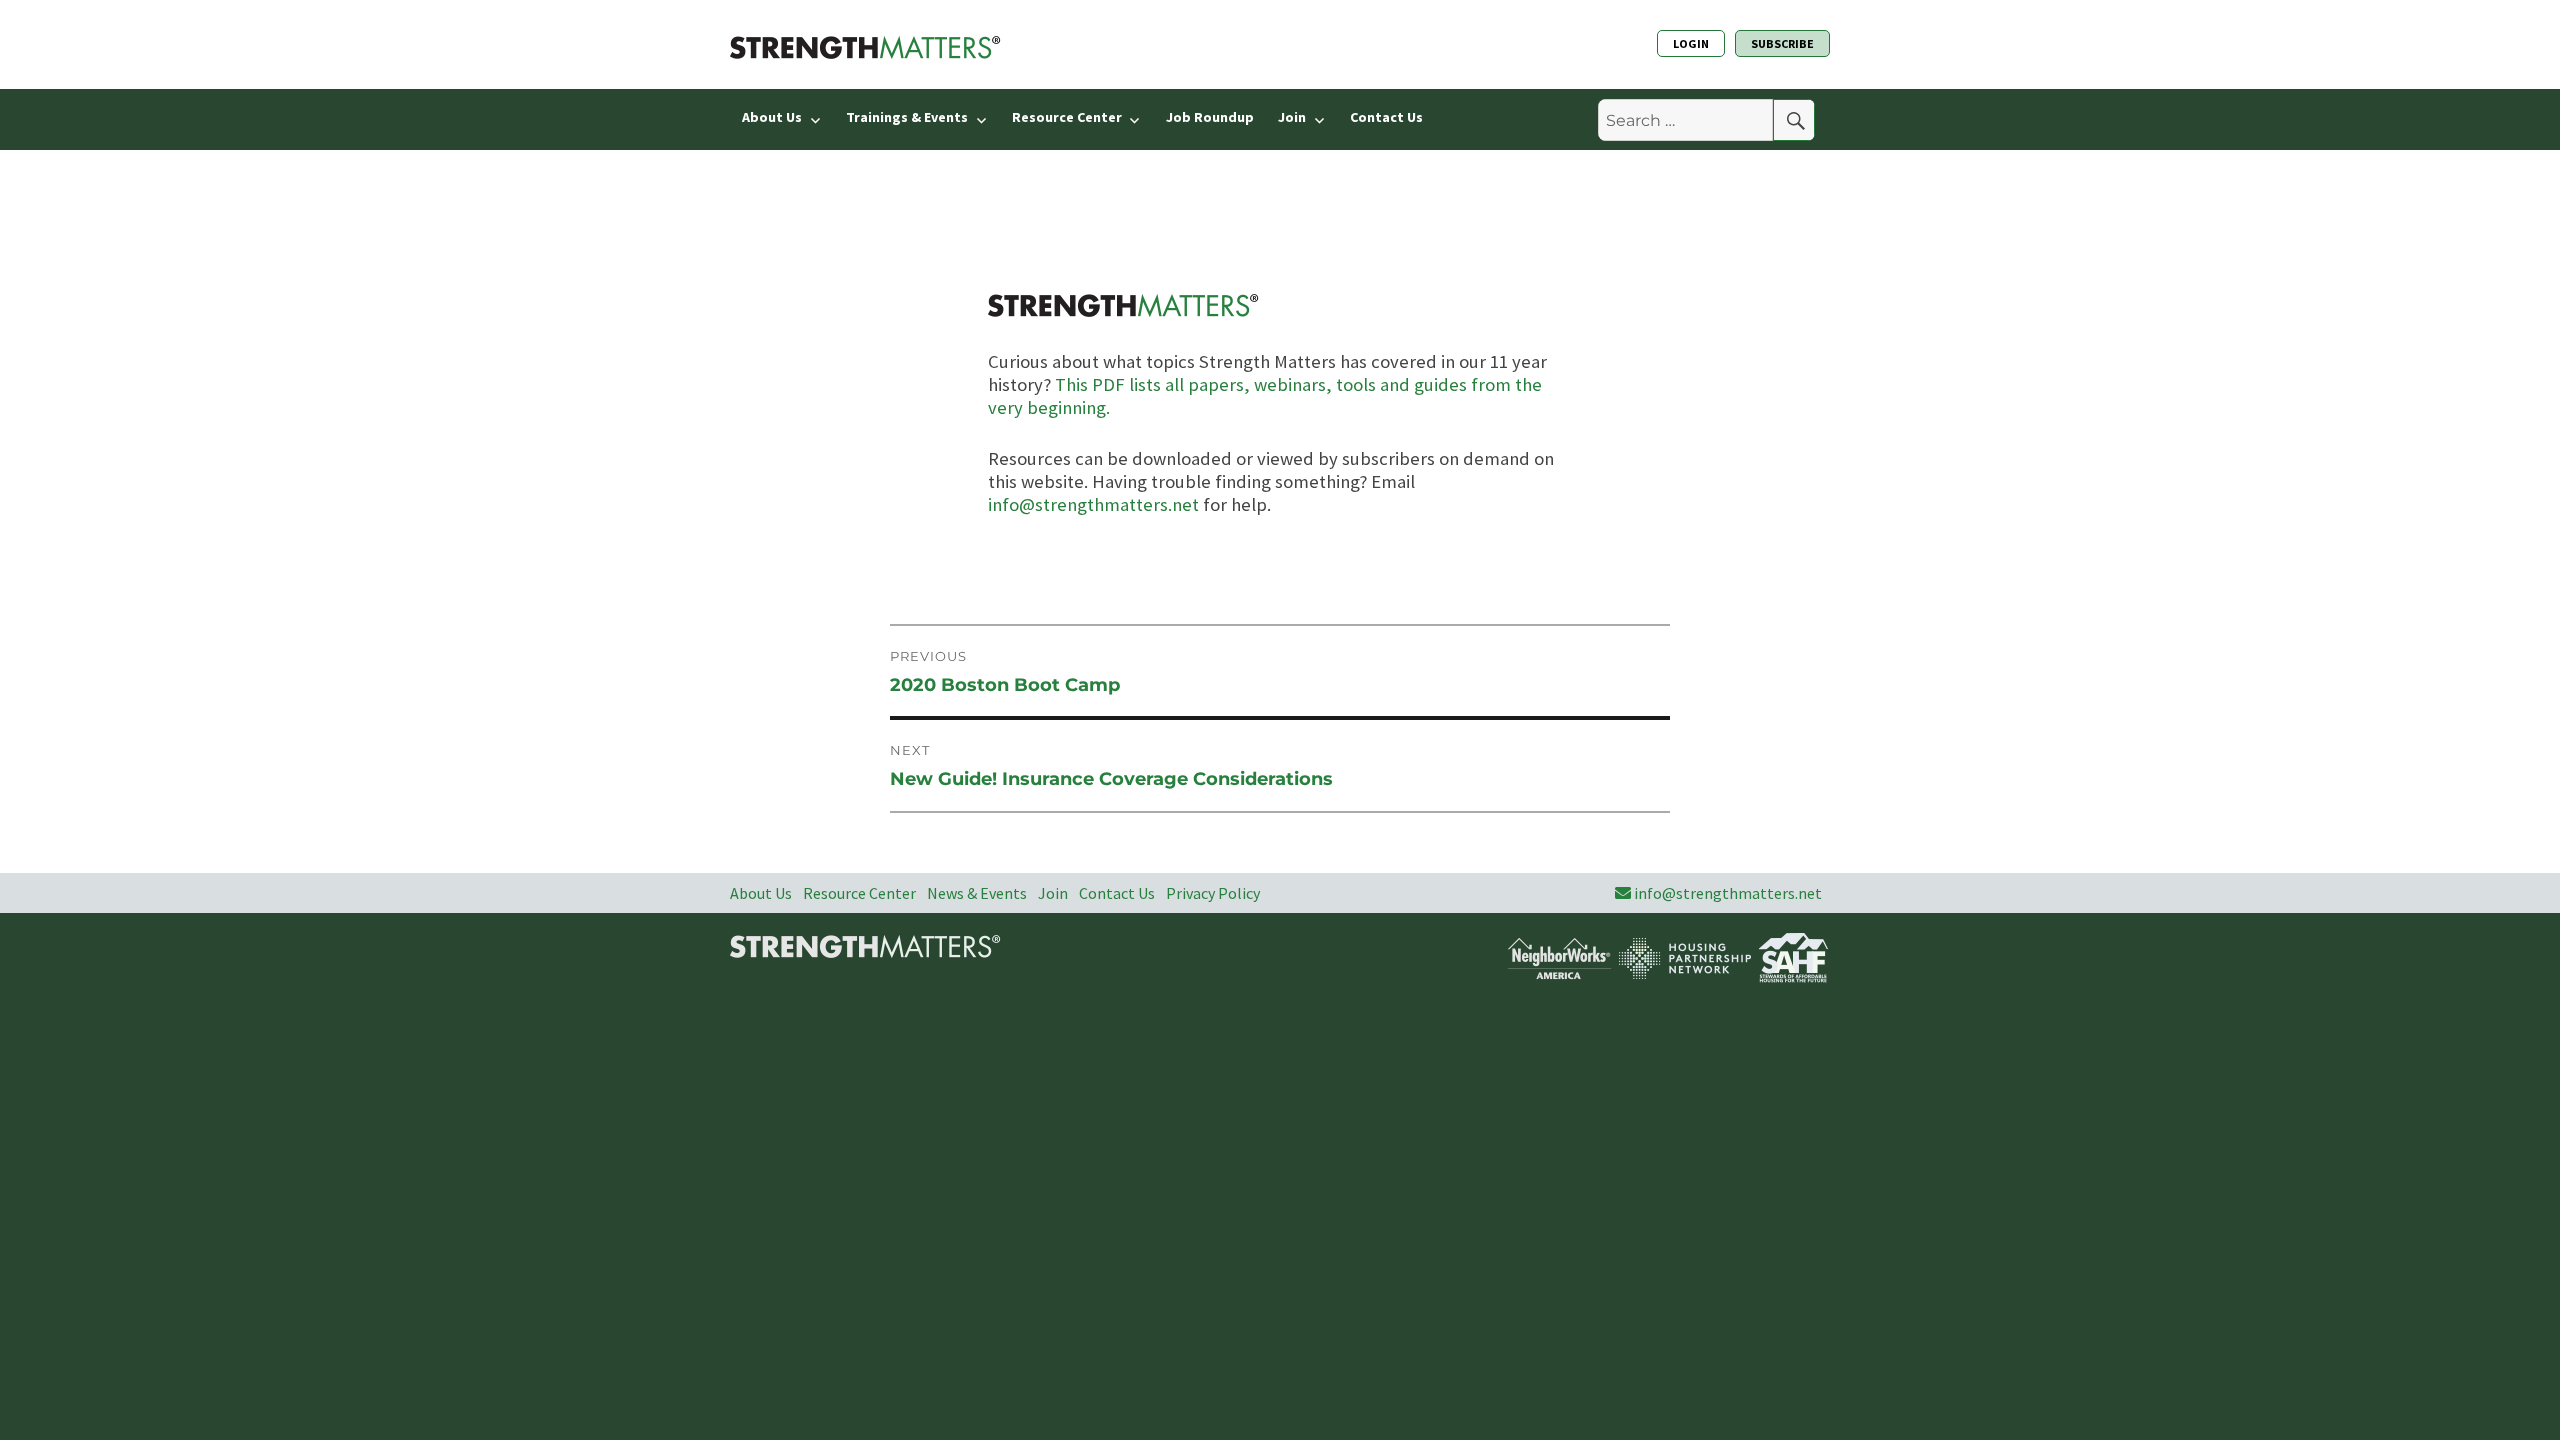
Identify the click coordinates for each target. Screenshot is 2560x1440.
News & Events (977, 893)
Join (1292, 117)
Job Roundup (1210, 117)
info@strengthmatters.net (1093, 504)
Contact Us (1386, 117)
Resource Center (1067, 117)
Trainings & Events (907, 117)
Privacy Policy (1213, 893)
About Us (772, 117)
